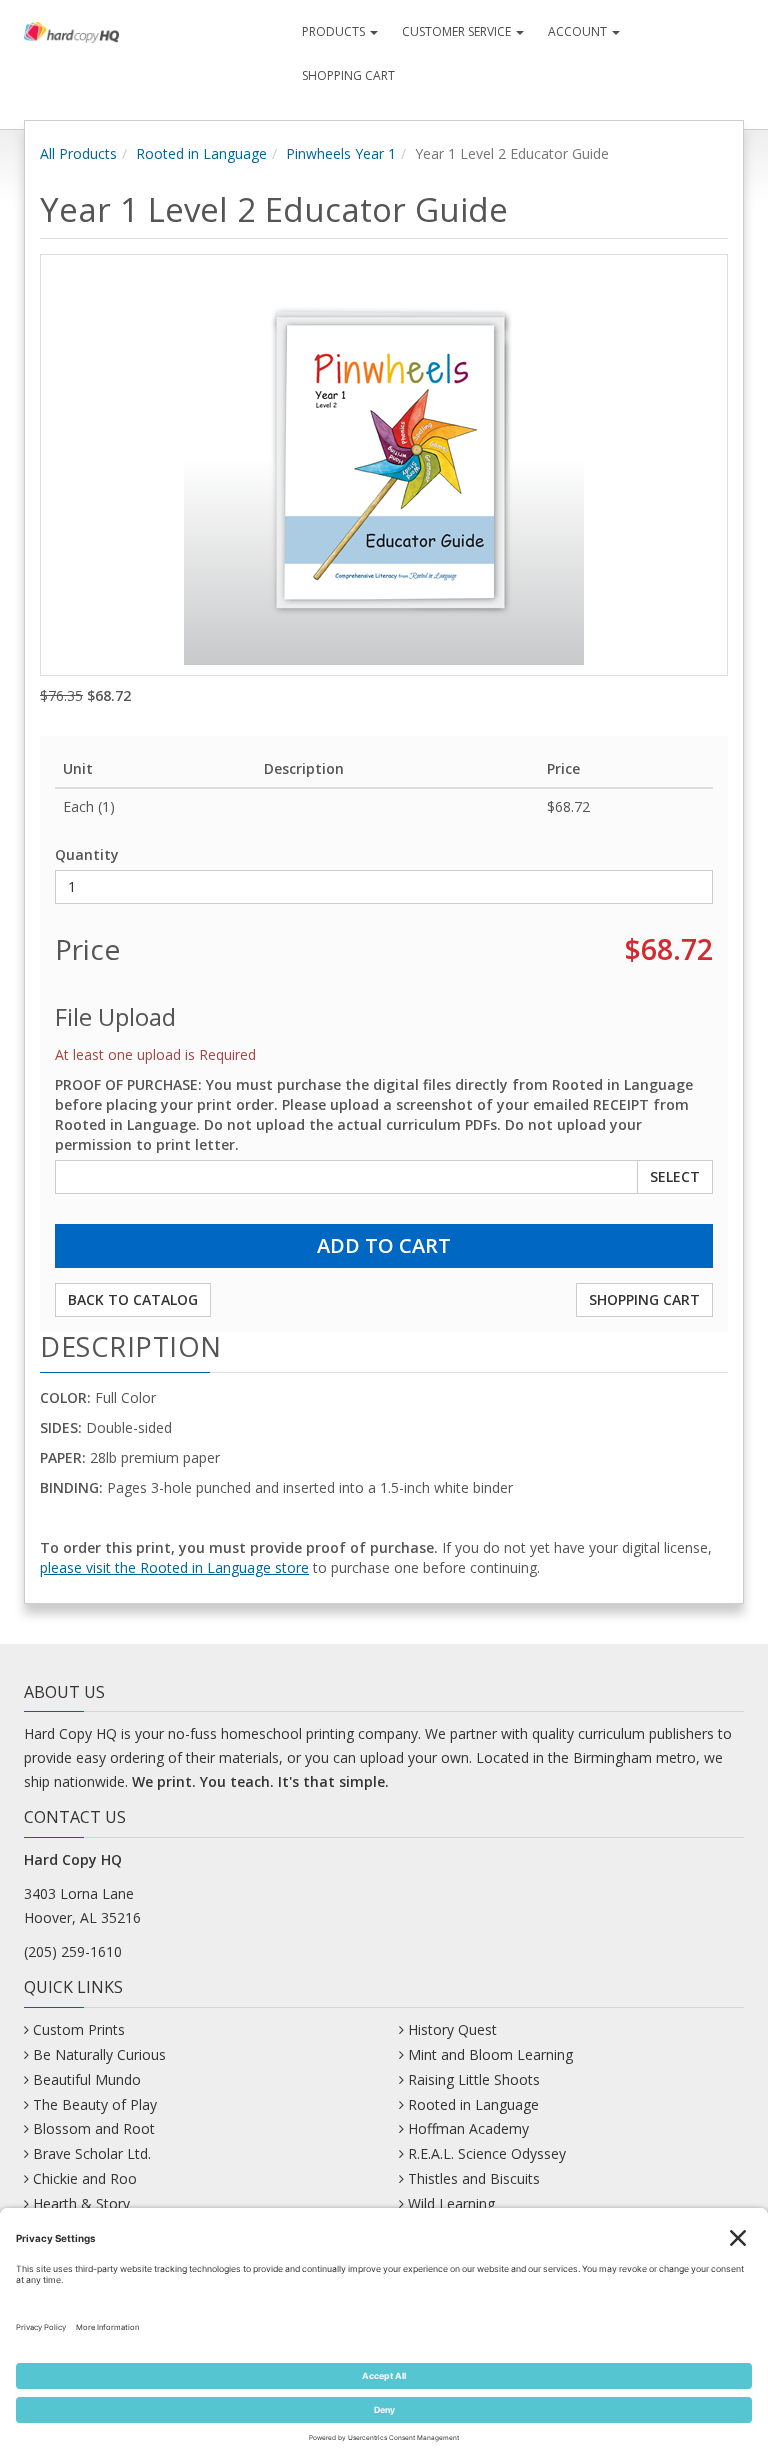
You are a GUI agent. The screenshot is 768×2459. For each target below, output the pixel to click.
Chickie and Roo (85, 2178)
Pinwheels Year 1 (341, 153)
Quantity (87, 854)
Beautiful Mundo (87, 2079)
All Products (78, 153)
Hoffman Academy (468, 2128)
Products (335, 31)
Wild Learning (451, 2203)
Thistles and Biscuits (474, 2178)
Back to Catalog (133, 1299)
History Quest (452, 2029)
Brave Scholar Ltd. (92, 2153)
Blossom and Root (94, 2128)
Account (579, 31)
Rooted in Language (201, 153)
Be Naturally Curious (99, 2054)
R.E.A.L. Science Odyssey (487, 2153)
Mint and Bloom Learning (490, 2054)
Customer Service (458, 31)
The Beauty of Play (95, 2104)
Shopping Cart (348, 75)
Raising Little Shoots (474, 2079)
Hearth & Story (81, 2203)
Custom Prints (79, 2029)
